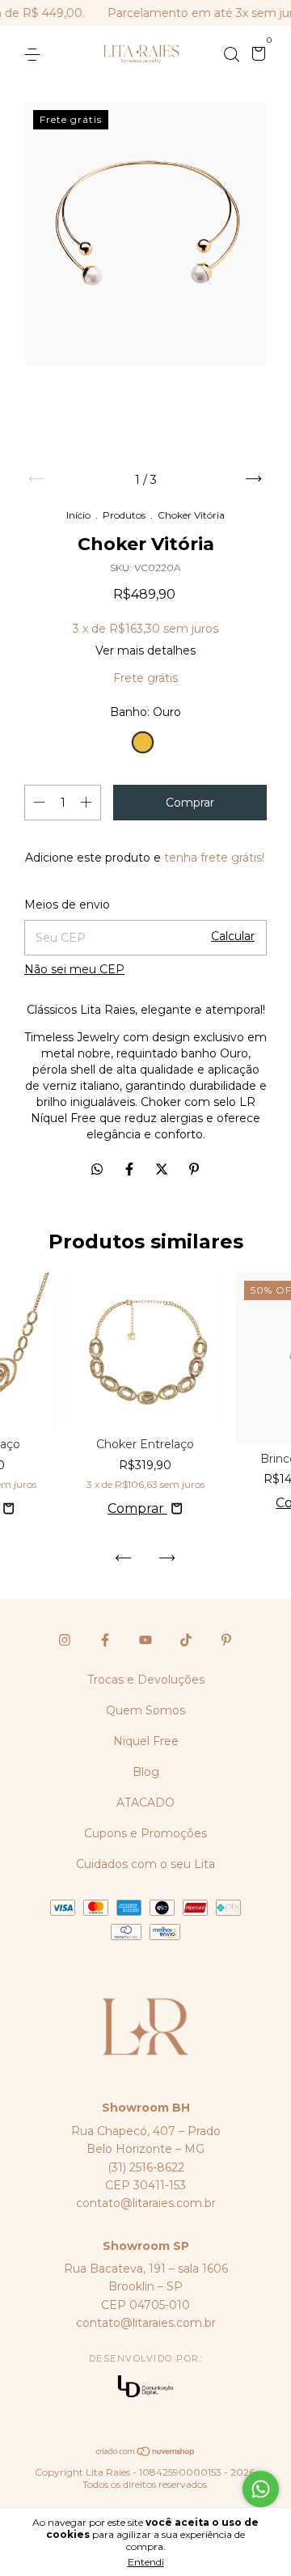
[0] (256, 56)
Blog (146, 1772)
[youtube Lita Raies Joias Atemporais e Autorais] (145, 1640)
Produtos (124, 515)
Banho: (145, 712)
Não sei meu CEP (74, 969)
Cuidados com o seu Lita (145, 1864)
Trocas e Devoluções (146, 1680)
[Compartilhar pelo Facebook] (131, 1169)
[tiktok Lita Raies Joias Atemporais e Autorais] (186, 1640)
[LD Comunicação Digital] (145, 2388)
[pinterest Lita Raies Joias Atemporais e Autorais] (226, 1640)
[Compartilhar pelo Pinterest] (194, 1169)
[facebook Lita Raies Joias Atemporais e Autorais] (105, 1640)
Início (78, 515)
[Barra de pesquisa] (231, 55)
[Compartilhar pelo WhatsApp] (97, 1169)
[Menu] (35, 55)
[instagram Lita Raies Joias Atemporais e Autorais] (65, 1640)
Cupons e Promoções (145, 1833)
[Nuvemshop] (146, 2452)
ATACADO (145, 1803)
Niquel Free (146, 1741)
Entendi (146, 2562)
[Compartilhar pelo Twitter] (163, 1169)
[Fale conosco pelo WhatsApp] (261, 2489)
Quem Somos (145, 1710)
